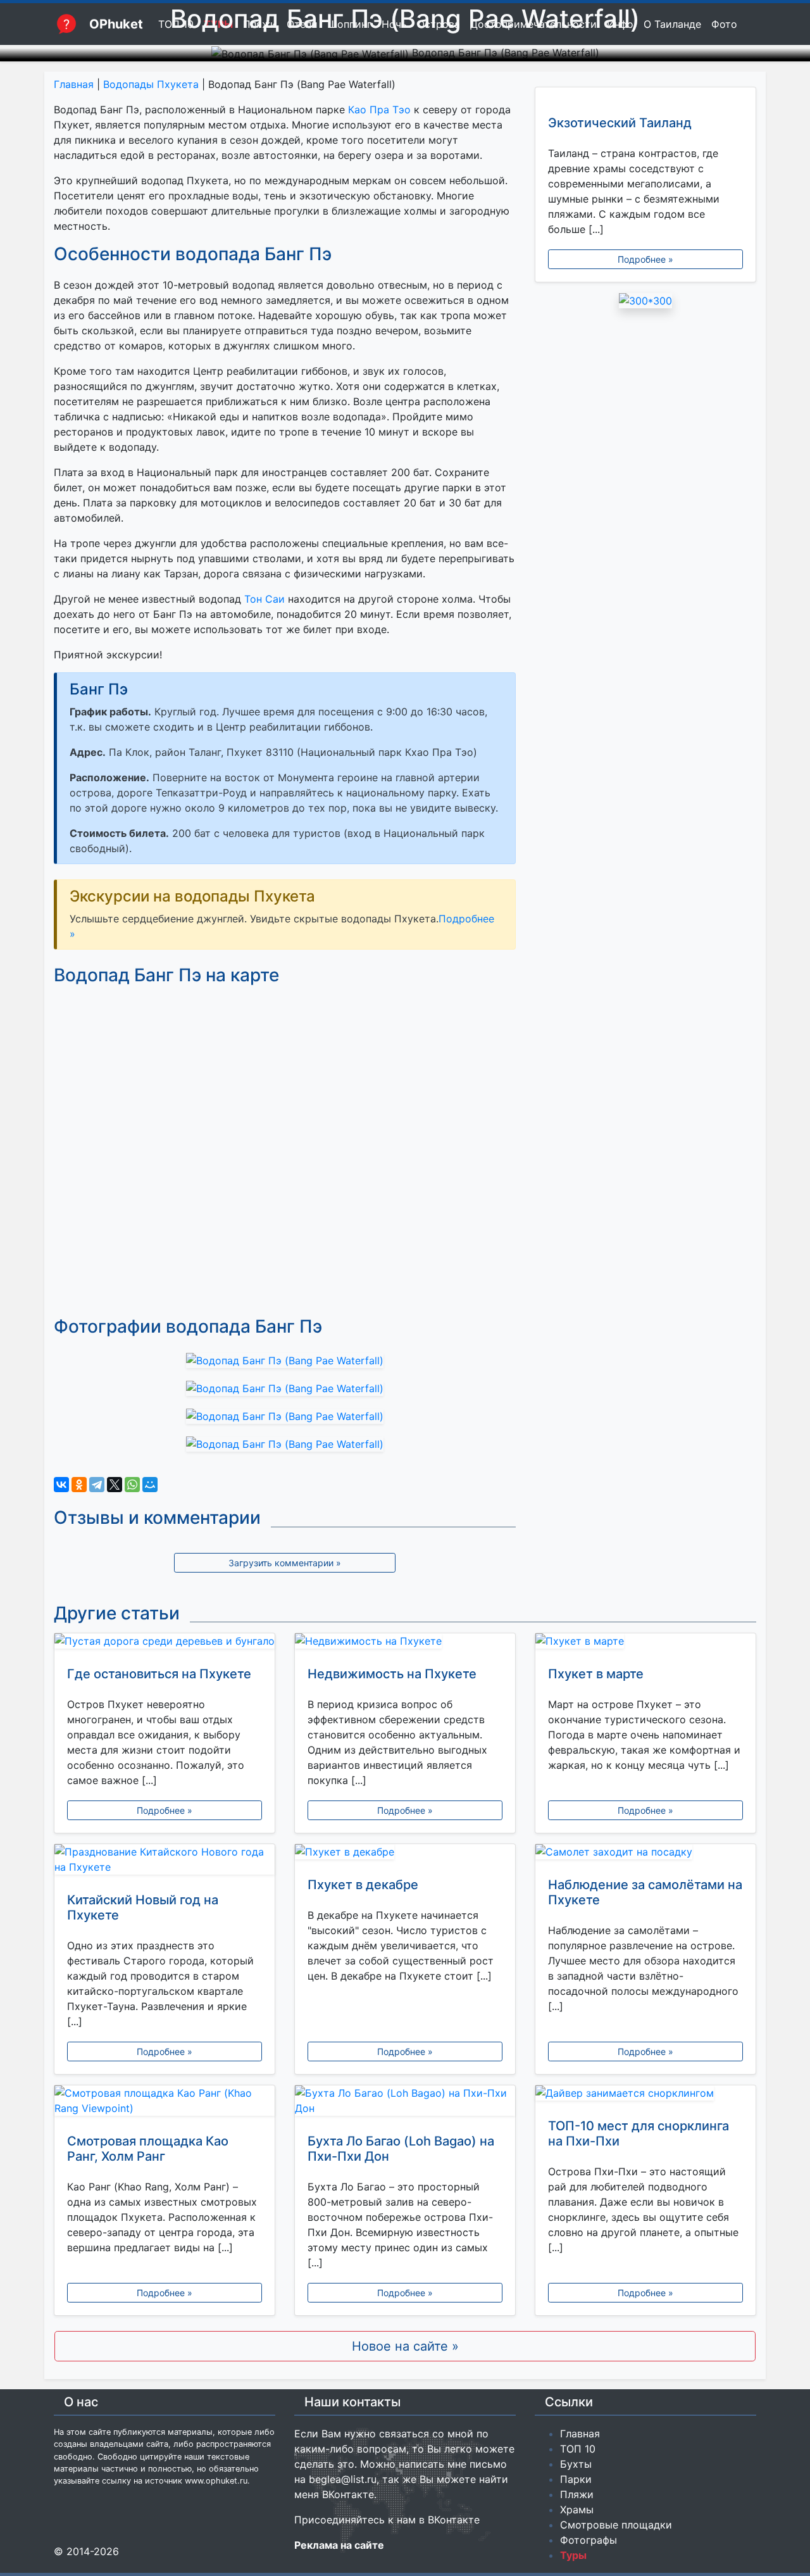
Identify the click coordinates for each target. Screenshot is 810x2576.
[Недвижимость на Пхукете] (405, 1643)
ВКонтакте (348, 2494)
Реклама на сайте (339, 2545)
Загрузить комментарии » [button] (285, 1563)
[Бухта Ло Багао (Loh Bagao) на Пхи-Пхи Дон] (405, 2103)
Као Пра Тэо (379, 110)
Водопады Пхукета (151, 84)
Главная (74, 84)
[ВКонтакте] (61, 1485)
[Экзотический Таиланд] (645, 95)
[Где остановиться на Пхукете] (165, 1643)
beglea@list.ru (343, 2479)
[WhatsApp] (132, 1485)
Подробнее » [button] (645, 259)
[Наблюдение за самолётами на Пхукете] (645, 1854)
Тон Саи (265, 599)
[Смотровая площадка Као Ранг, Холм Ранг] (165, 2103)
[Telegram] (97, 1485)
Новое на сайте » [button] (405, 2346)
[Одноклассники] (79, 1485)
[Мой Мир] (150, 1485)
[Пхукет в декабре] (405, 1854)
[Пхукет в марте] (645, 1643)
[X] (115, 1485)
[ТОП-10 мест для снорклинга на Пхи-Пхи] (645, 2095)
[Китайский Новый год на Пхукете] (165, 1862)
